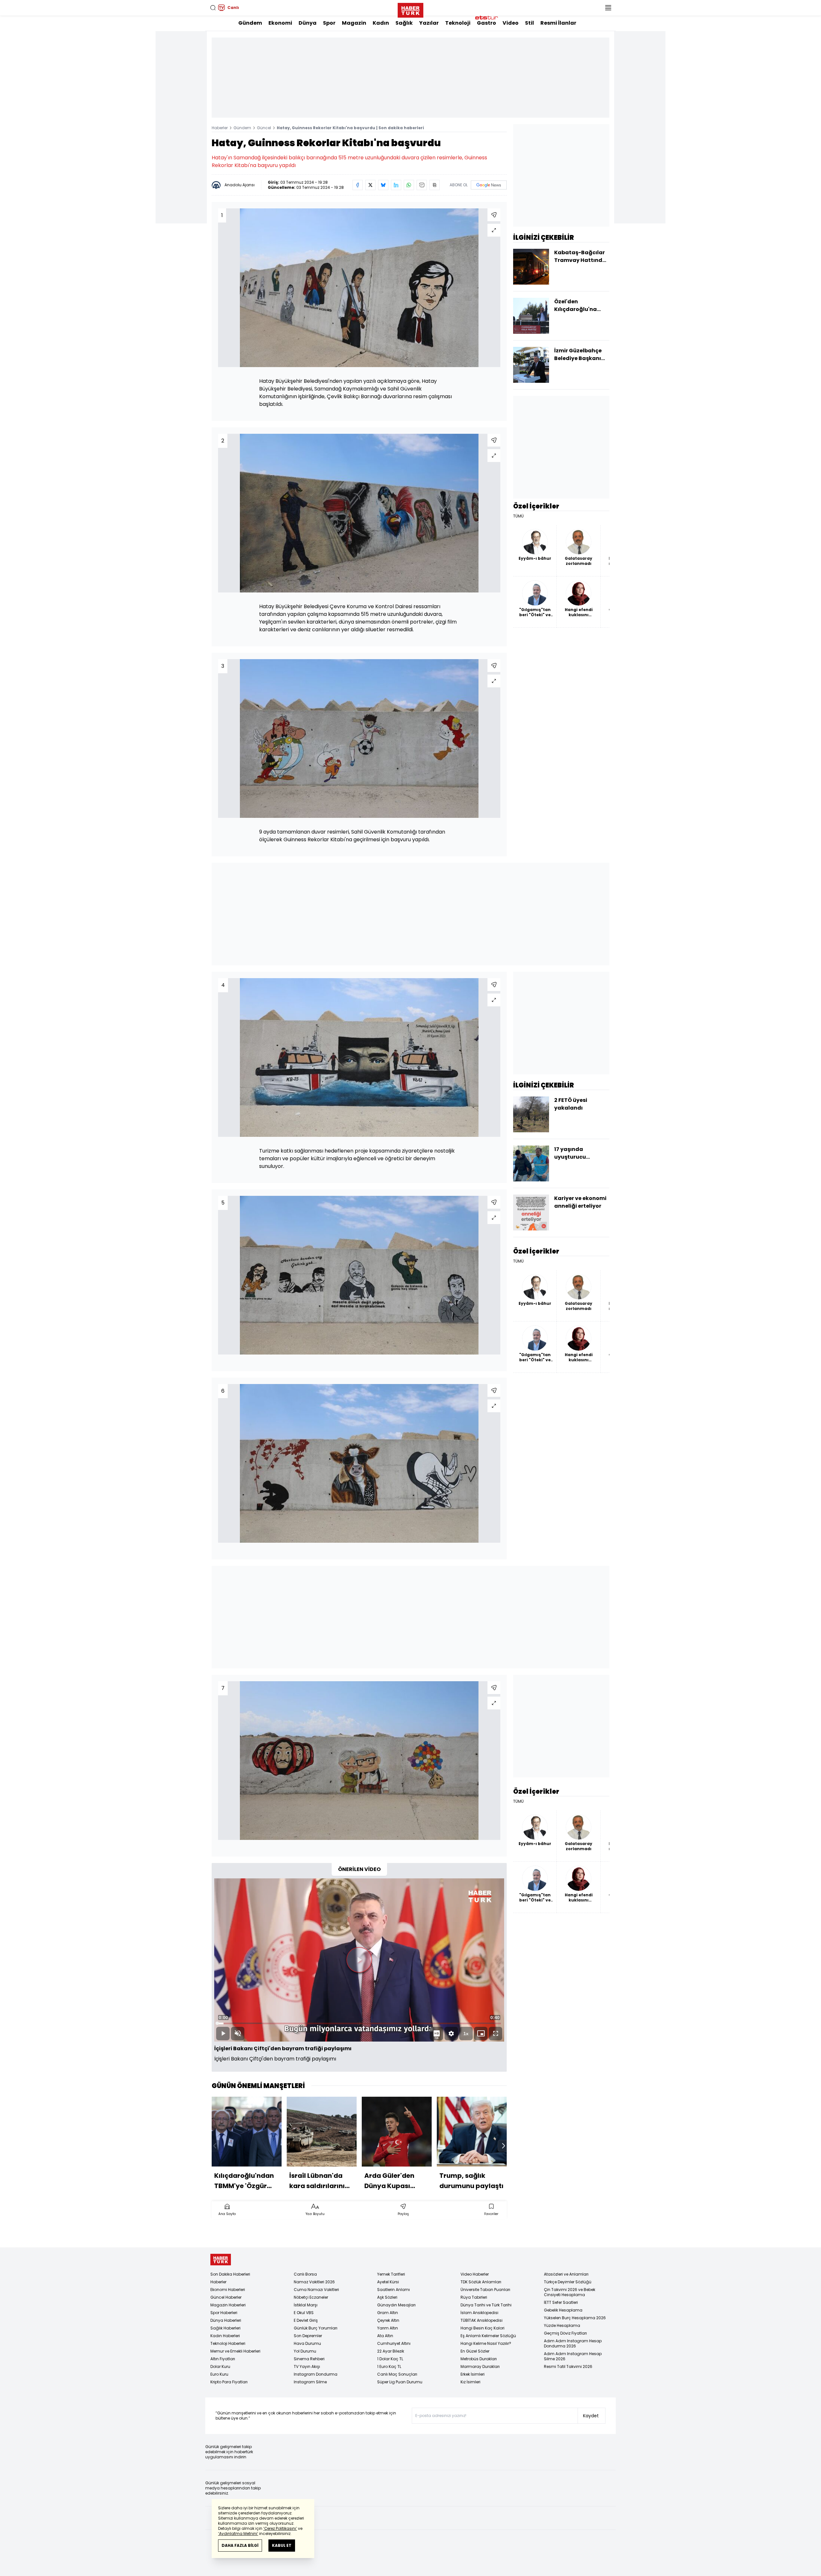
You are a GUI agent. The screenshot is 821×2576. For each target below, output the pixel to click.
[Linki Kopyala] (435, 185)
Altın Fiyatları (223, 2359)
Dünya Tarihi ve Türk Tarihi (486, 2305)
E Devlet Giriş (306, 2320)
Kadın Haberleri (225, 2336)
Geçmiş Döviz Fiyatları (565, 2333)
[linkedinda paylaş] (396, 185)
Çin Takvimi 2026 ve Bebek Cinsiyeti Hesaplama (570, 2292)
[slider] (359, 2023)
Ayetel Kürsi (388, 2282)
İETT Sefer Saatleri (561, 2302)
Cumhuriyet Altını (394, 2343)
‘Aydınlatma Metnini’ (238, 2534)
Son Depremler (308, 2336)
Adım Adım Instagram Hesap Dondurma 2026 (573, 2343)
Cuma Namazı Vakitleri (316, 2290)
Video (511, 23)
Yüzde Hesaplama (562, 2325)
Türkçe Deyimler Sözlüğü (568, 2282)
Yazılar (429, 23)
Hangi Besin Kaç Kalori (482, 2328)
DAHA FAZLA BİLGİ (240, 2545)
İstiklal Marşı (306, 2305)
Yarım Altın (388, 2328)
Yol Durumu (305, 2351)
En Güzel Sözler (475, 2351)
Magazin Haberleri (228, 2305)
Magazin (354, 23)
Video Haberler (475, 2274)
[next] (504, 2146)
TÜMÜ (518, 516)
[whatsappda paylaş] (409, 185)
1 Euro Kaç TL (389, 2366)
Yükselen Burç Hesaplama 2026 (575, 2318)
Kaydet (591, 2416)
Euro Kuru (219, 2374)
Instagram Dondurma (316, 2374)
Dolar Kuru (220, 2366)
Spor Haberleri (224, 2313)
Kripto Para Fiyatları (229, 2382)
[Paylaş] (494, 215)
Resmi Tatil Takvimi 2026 (568, 2366)
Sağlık (404, 23)
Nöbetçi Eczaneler (311, 2297)
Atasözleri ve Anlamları (566, 2274)
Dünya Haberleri (226, 2320)
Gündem (250, 23)
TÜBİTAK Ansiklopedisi (482, 2320)
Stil (529, 23)
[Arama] (213, 8)
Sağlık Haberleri (225, 2328)
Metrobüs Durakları (479, 2359)
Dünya (308, 23)
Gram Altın (388, 2313)
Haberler (220, 128)
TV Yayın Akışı (307, 2366)
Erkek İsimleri (473, 2374)
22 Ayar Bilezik (391, 2351)
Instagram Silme (310, 2382)
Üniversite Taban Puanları (485, 2290)
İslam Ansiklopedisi (479, 2313)
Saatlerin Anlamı (394, 2290)
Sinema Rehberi (309, 2359)
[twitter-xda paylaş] (370, 185)
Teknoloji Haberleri (228, 2343)
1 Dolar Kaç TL (390, 2359)
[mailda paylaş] (422, 185)
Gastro (487, 23)
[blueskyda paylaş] (383, 185)
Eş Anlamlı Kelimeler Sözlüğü (488, 2336)
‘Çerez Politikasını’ (280, 2528)
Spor (329, 23)
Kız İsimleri (470, 2382)
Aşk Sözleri (387, 2297)
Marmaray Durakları (480, 2366)
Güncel (264, 128)
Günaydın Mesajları (396, 2305)
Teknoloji (458, 23)
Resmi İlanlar (558, 23)
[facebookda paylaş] (358, 185)
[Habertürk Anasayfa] (410, 9)
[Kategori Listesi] (608, 8)
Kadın (381, 23)
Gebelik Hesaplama (563, 2310)
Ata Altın (385, 2336)
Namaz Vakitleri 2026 (314, 2282)
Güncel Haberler (226, 2297)
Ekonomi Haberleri (228, 2290)
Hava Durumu (307, 2343)
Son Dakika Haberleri (230, 2274)
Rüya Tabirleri (474, 2297)
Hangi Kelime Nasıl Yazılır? (486, 2343)
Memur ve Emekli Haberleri (235, 2351)
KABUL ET (282, 2545)
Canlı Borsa (305, 2274)
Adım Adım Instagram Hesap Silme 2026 (573, 2356)
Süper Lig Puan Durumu (400, 2382)
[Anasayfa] (221, 2260)
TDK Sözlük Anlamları (481, 2282)
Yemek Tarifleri (391, 2274)
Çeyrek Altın (388, 2320)
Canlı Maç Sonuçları (397, 2374)
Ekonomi (280, 23)
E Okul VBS (304, 2313)
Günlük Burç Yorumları (316, 2328)
